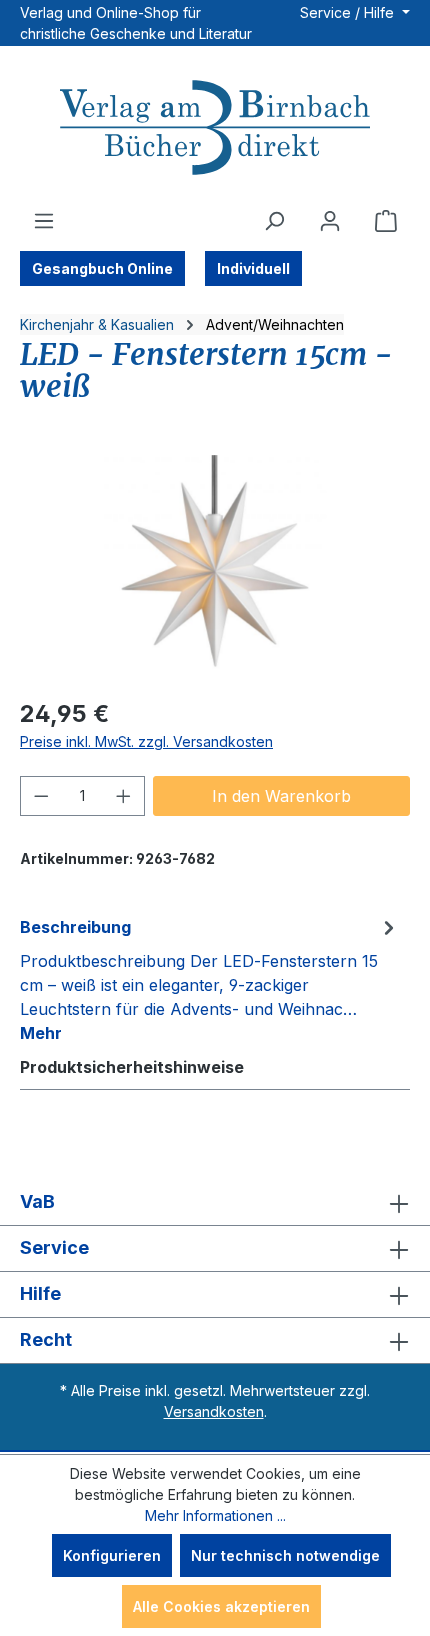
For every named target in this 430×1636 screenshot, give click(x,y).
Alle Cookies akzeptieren (221, 1606)
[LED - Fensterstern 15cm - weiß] (214, 567)
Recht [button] (46, 1339)
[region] (215, 567)
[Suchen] (274, 221)
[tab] (210, 979)
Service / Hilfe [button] (349, 12)
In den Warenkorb (281, 796)
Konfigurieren (112, 1555)
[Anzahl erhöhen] (124, 796)
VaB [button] (37, 1201)
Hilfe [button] (40, 1293)
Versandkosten (214, 1411)
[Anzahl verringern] (41, 796)
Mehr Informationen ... (215, 1515)
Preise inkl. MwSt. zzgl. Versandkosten (146, 741)
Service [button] (54, 1247)
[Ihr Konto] (330, 221)
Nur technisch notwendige (285, 1555)
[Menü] (44, 221)
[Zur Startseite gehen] (215, 130)
